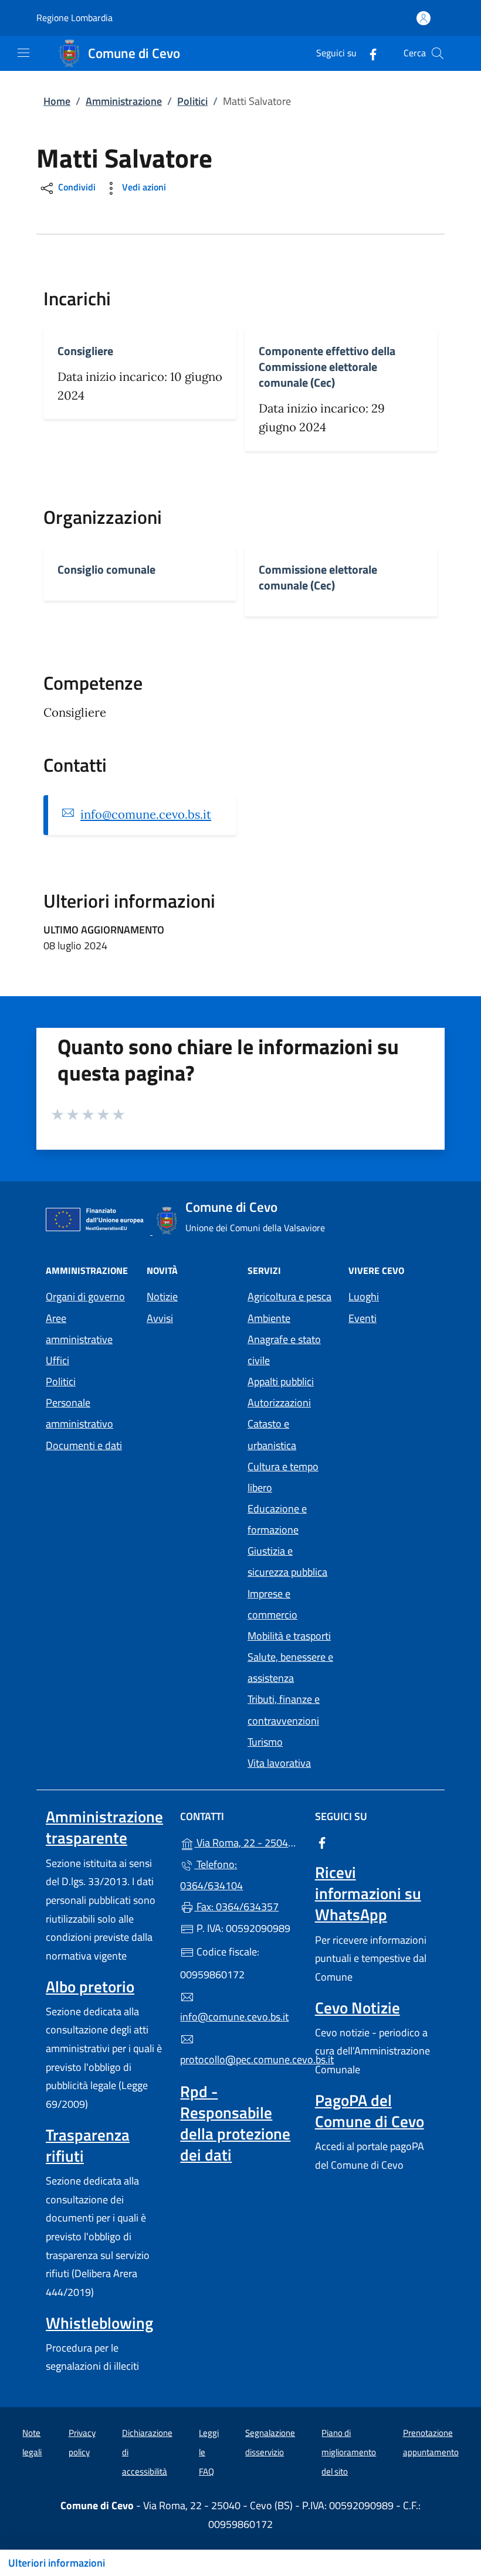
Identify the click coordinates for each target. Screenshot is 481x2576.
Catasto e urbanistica (272, 1434)
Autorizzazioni (279, 1403)
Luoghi (364, 1296)
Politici (192, 101)
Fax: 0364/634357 (236, 1907)
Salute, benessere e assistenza (290, 1667)
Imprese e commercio (272, 1604)
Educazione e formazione (277, 1519)
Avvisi (160, 1318)
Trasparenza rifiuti (88, 2145)
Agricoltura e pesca (289, 1296)
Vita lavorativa (279, 1763)
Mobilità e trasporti (289, 1636)
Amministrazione (124, 101)
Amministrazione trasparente (104, 1827)
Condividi (76, 188)
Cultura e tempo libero (283, 1477)
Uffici (57, 1360)
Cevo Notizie (358, 2008)
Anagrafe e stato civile (284, 1350)
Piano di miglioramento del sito (349, 2452)
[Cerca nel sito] (438, 53)
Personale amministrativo (79, 1413)
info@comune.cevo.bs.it (146, 815)
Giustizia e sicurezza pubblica (287, 1561)
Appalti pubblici (281, 1381)
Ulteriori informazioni (57, 2563)
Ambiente (269, 1318)
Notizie (162, 1296)
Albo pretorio (90, 1986)
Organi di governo (85, 1296)
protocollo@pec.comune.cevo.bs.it (240, 2059)
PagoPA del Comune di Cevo (370, 2111)
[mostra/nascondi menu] (23, 53)
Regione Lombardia (74, 18)
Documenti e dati (84, 1445)
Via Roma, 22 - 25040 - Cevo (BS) (247, 1841)
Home (57, 101)
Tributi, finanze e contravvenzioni (284, 1710)
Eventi (363, 1318)
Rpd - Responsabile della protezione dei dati (235, 2123)
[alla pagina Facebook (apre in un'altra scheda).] (368, 53)
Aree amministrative (79, 1329)
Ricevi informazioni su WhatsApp (368, 1893)
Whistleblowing (99, 2323)
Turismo (265, 1742)
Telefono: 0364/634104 (211, 1875)
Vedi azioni (143, 188)
